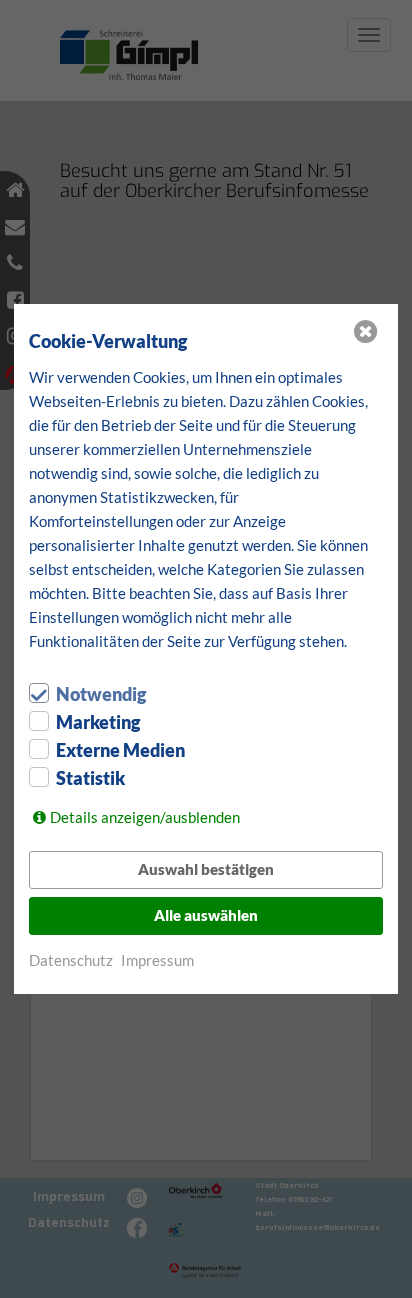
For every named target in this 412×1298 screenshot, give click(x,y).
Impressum (157, 960)
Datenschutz (71, 960)
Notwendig (101, 694)
